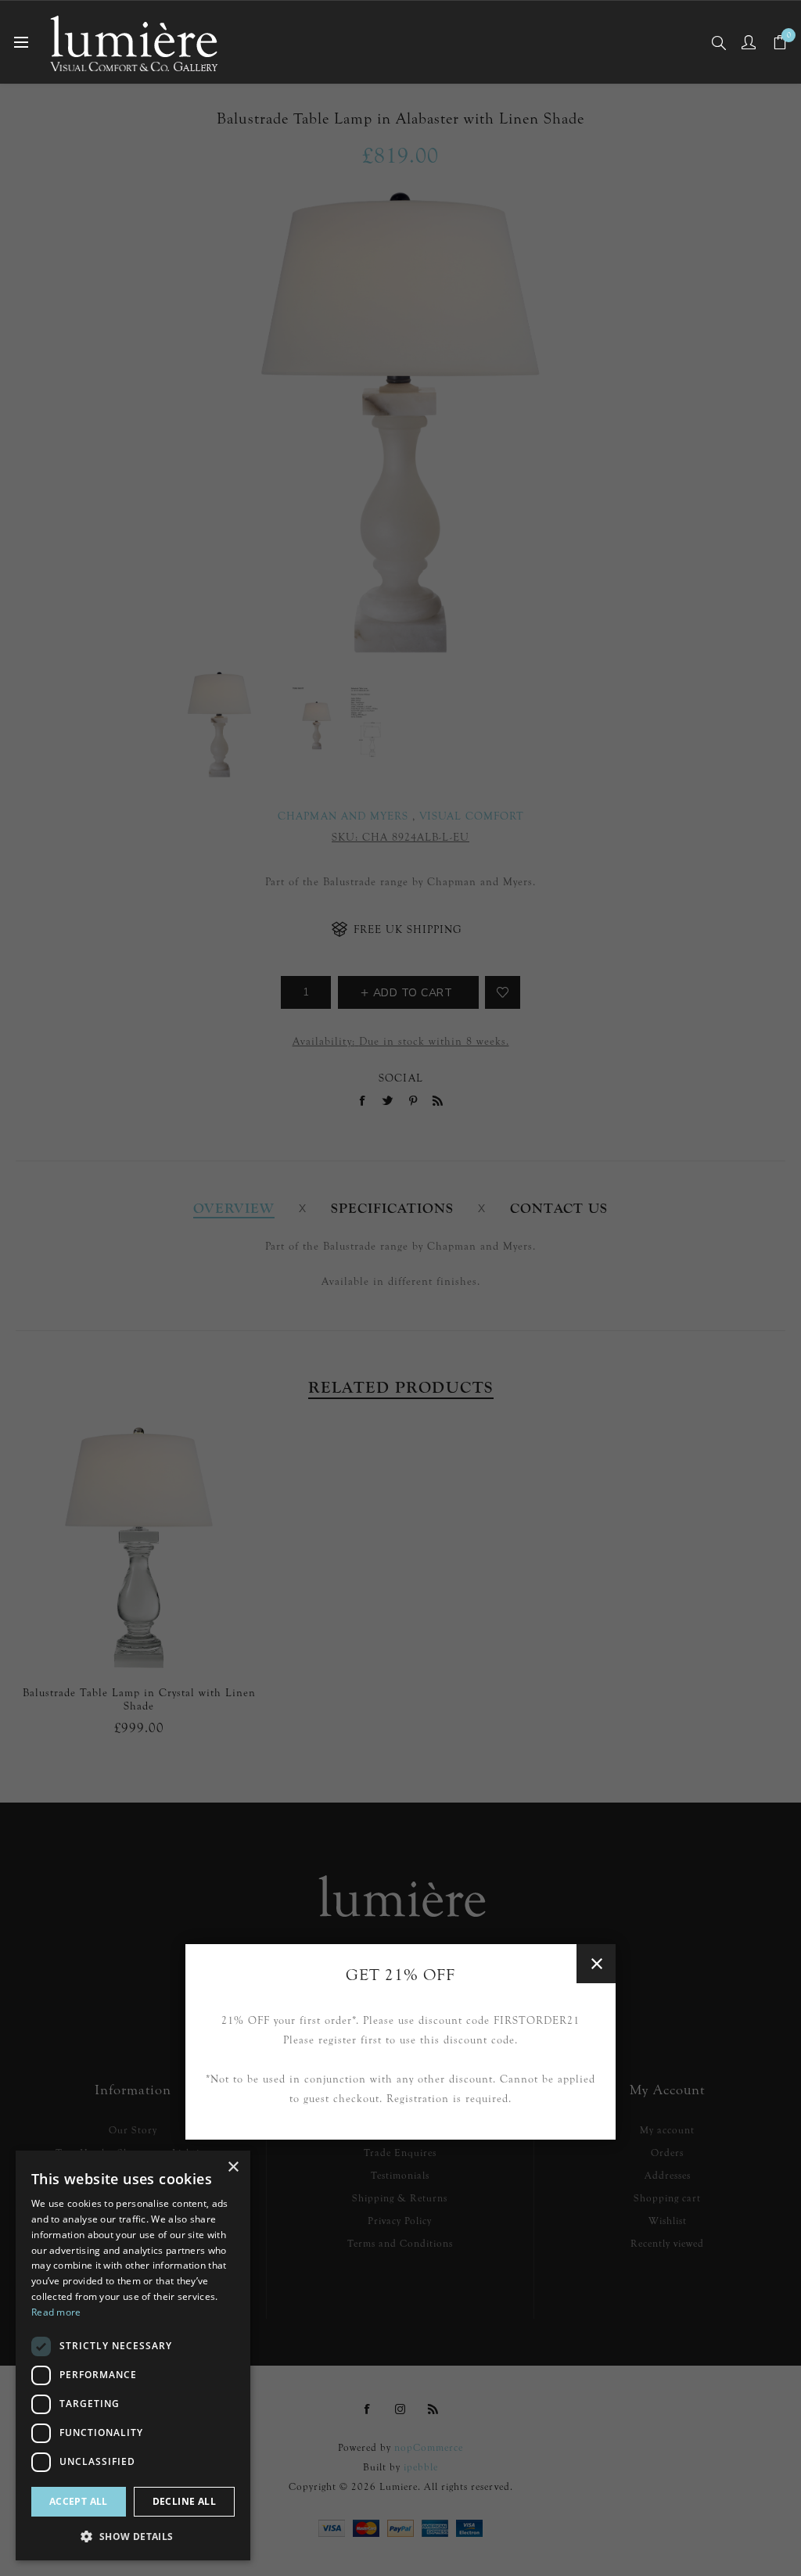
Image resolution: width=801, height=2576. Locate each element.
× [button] (233, 2167)
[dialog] (133, 2355)
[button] (133, 2536)
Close (596, 1964)
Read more (56, 2312)
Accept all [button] (79, 2501)
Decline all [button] (184, 2501)
